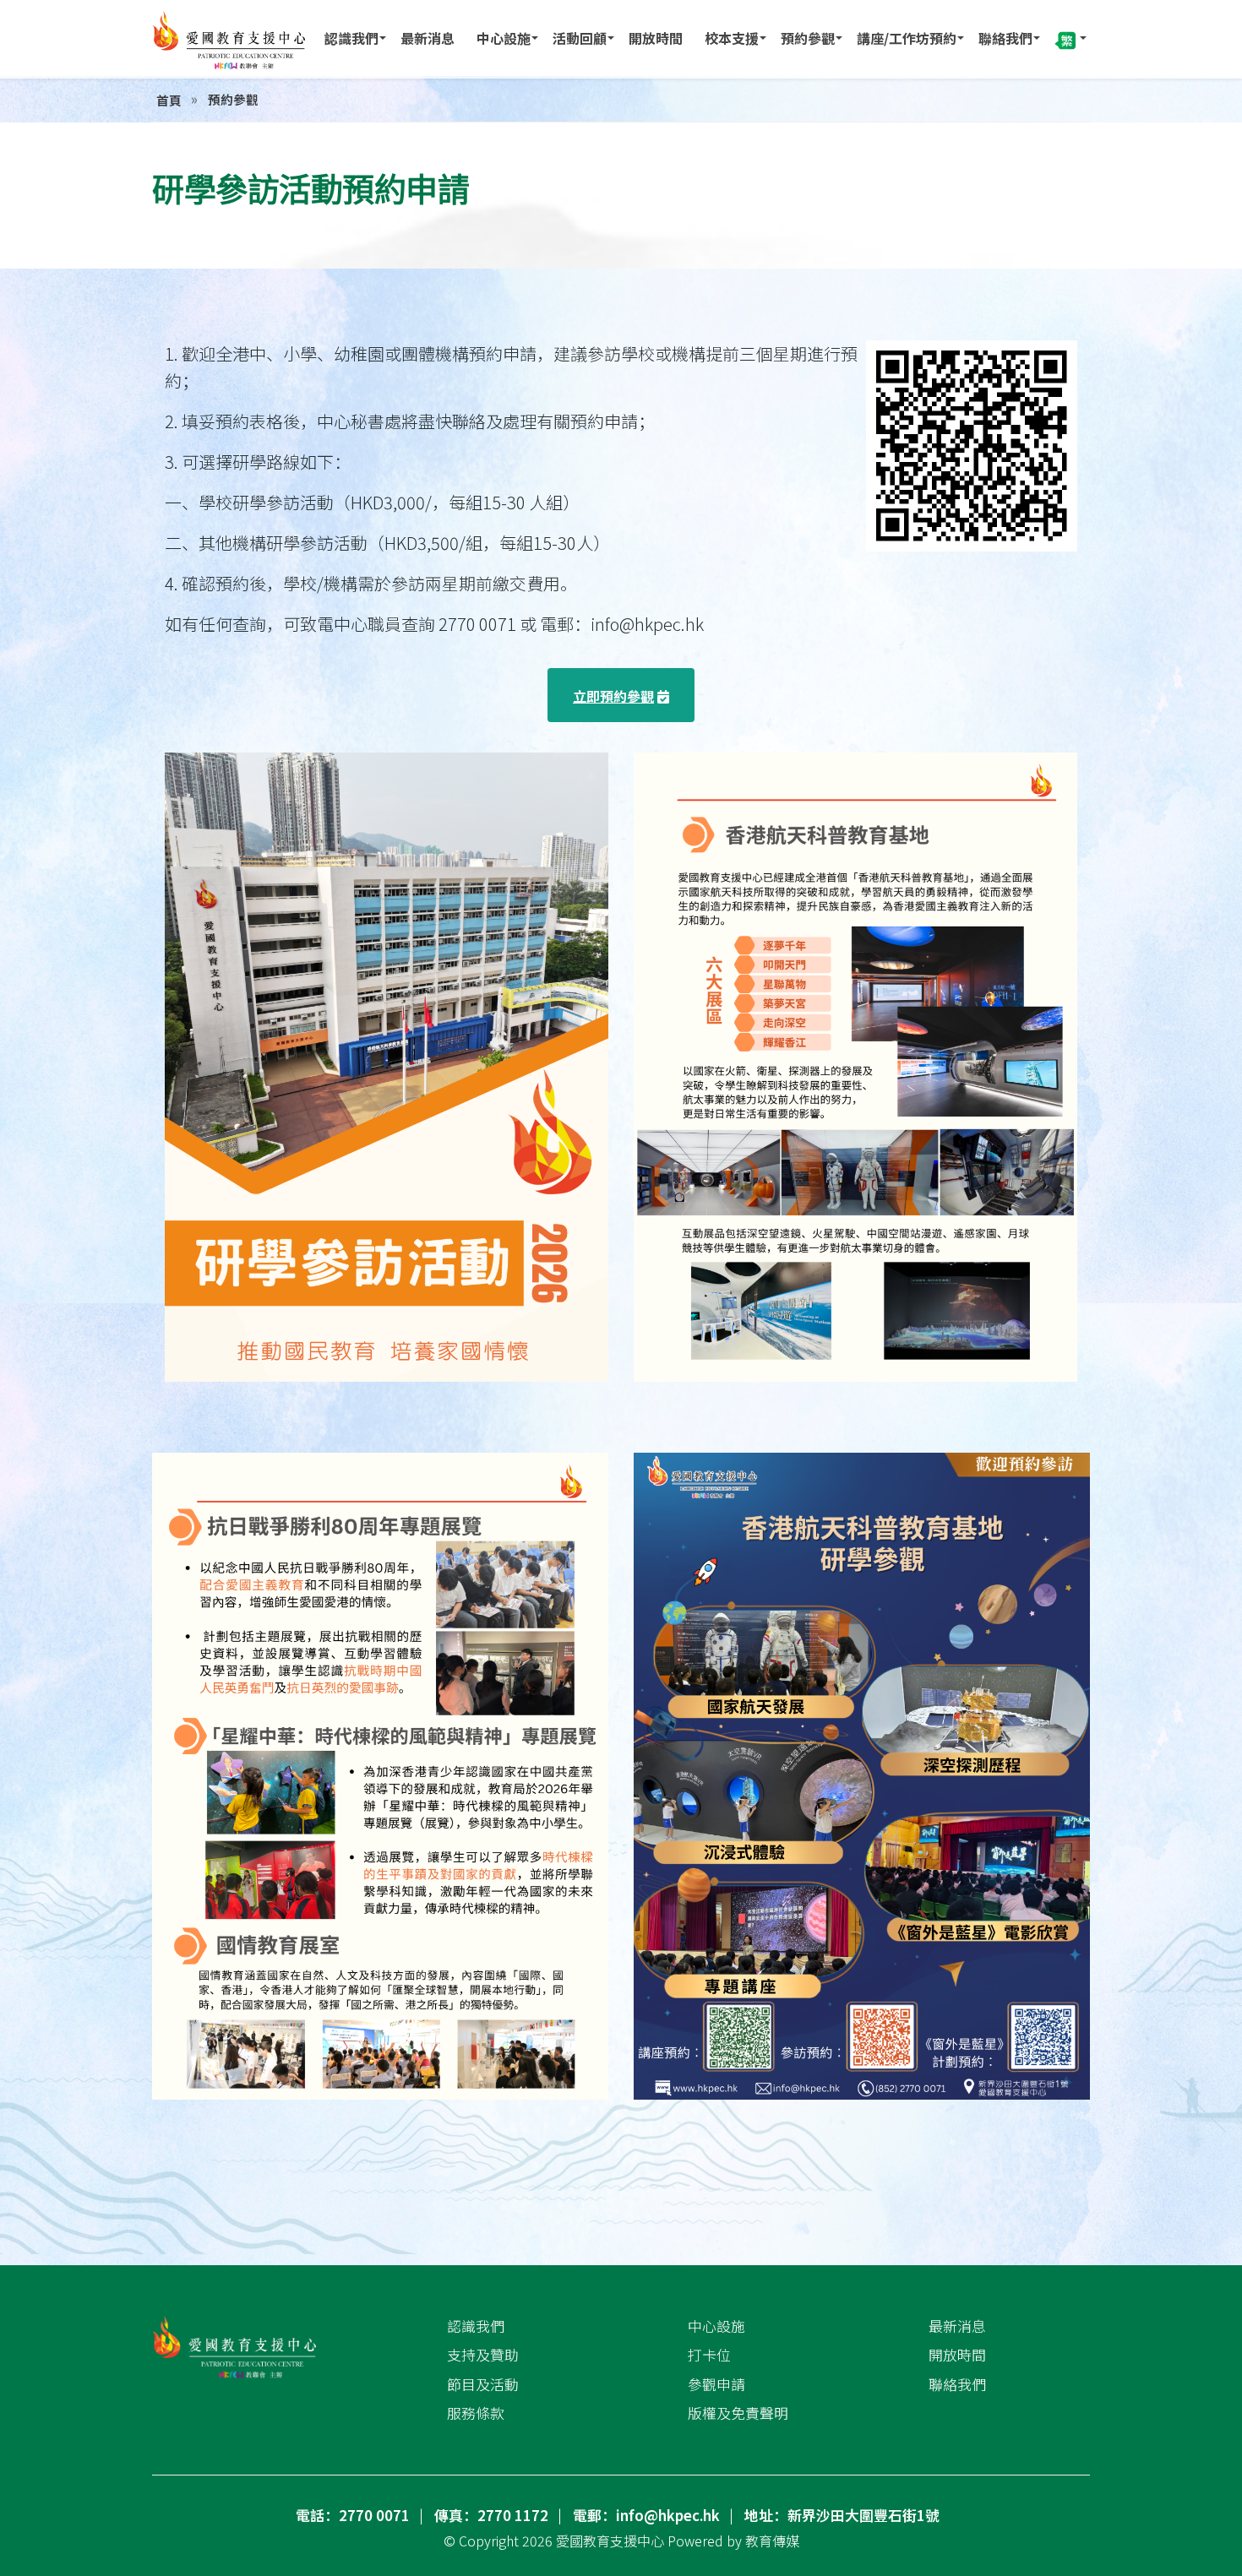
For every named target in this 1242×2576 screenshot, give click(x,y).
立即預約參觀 (613, 696)
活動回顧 (580, 38)
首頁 (169, 100)
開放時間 (656, 38)
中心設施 (504, 38)
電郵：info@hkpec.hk (646, 2515)
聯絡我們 (1005, 38)
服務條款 (476, 2413)
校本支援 (732, 38)
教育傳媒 (772, 2541)
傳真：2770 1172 (491, 2515)
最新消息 (428, 38)
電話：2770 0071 (353, 2515)
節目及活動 (483, 2384)
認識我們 (351, 38)
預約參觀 (808, 38)
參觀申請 (716, 2384)
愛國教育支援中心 (610, 2541)
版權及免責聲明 (738, 2413)
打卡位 (709, 2355)
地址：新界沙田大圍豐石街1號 (842, 2515)
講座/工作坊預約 (907, 38)
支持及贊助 (483, 2355)
